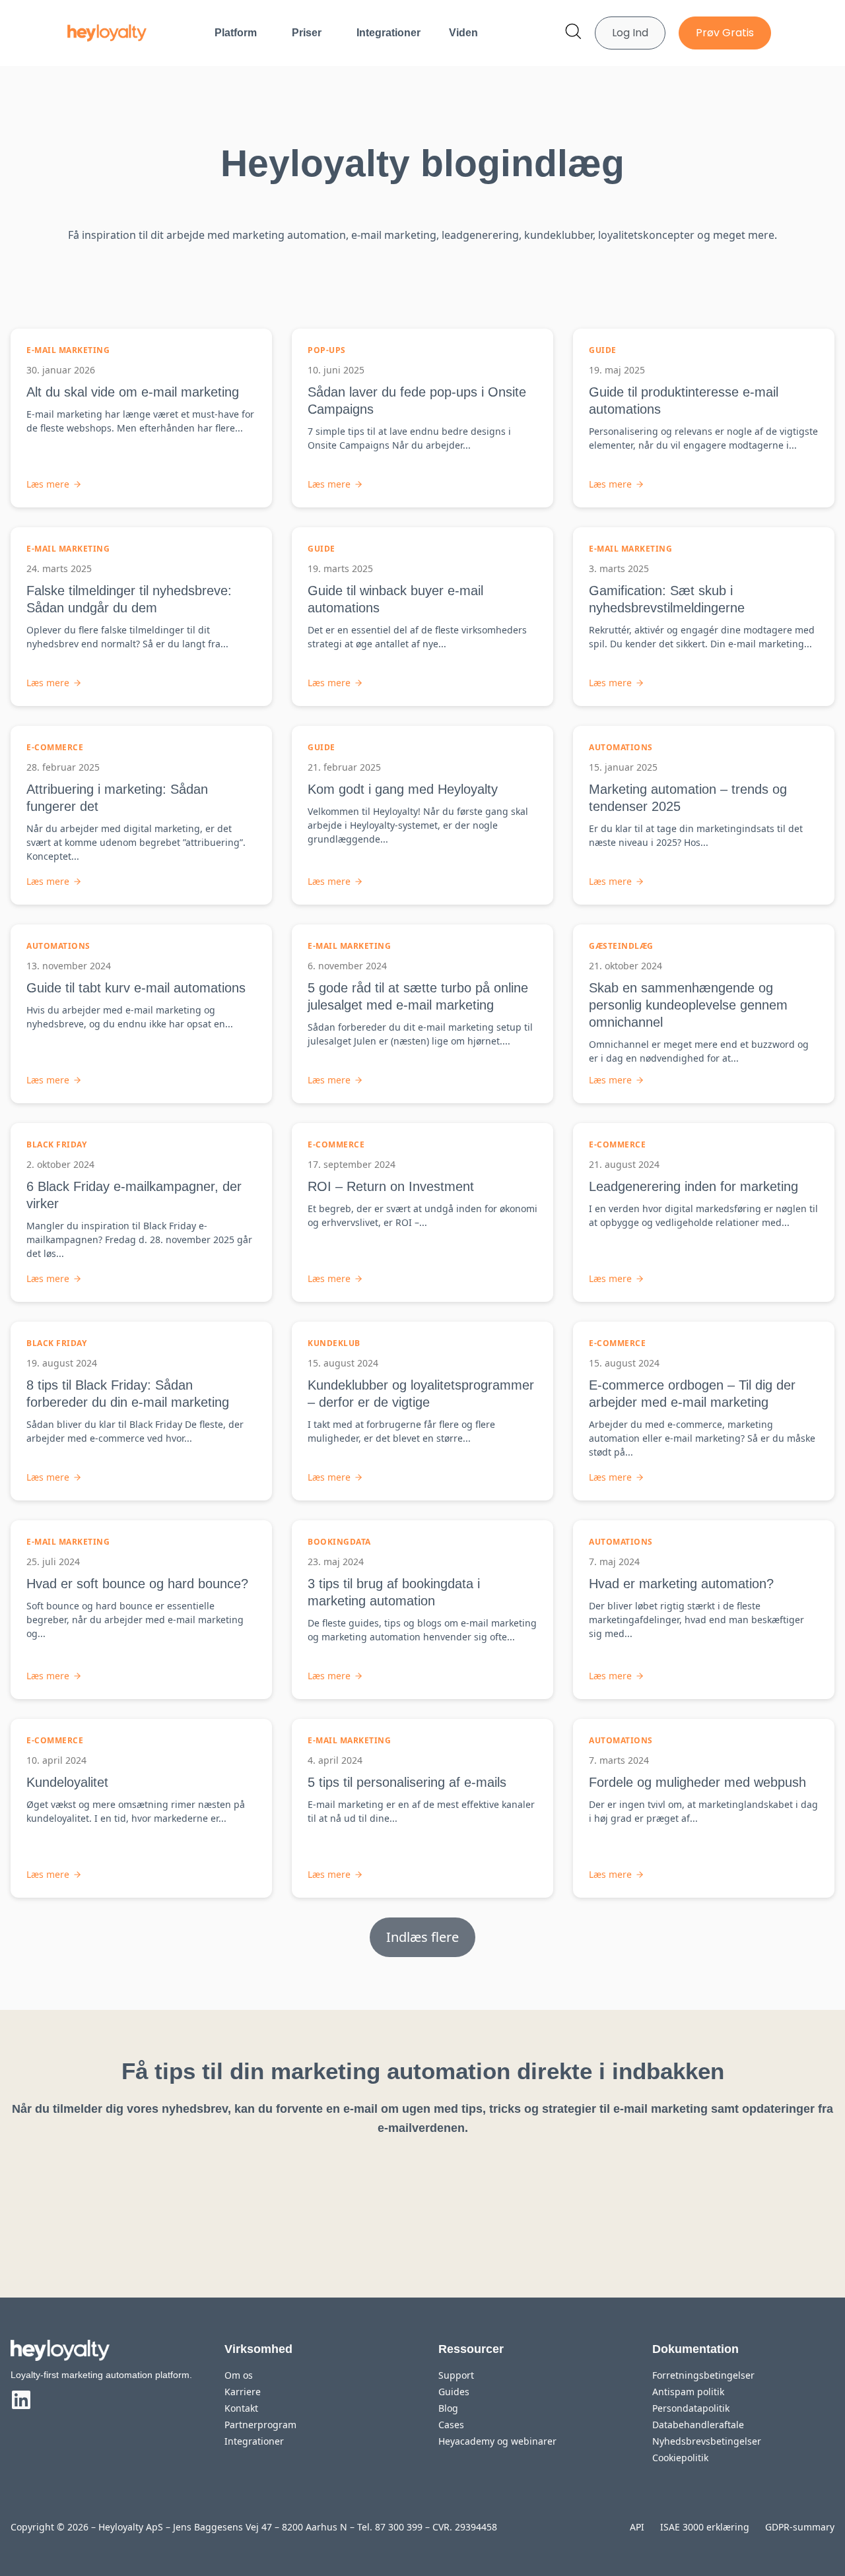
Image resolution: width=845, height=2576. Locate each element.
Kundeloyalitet (67, 1782)
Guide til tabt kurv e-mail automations (136, 988)
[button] (422, 1937)
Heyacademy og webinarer (497, 2441)
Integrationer (389, 33)
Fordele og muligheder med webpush (697, 1782)
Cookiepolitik (680, 2458)
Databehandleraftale (698, 2425)
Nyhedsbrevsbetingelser (707, 2441)
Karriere (243, 2392)
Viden (463, 33)
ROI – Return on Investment (391, 1186)
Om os (239, 2375)
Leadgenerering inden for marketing (693, 1186)
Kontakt (241, 2408)
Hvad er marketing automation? (681, 1584)
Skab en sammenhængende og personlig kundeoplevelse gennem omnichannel (688, 1005)
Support (456, 2375)
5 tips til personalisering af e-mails (407, 1782)
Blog (448, 2408)
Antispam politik (688, 2392)
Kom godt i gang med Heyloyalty (403, 789)
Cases (451, 2425)
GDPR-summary (800, 2527)
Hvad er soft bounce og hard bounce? (137, 1584)
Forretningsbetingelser (703, 2375)
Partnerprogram (260, 2425)
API (637, 2527)
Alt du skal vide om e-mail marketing (133, 392)
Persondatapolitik (691, 2408)
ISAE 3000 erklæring (705, 2527)
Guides (454, 2392)
